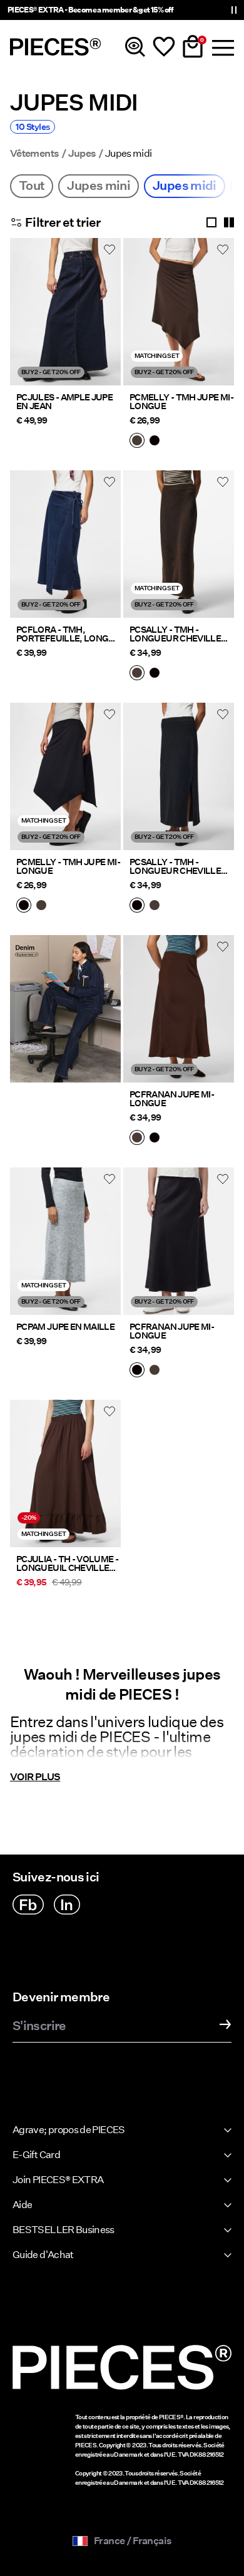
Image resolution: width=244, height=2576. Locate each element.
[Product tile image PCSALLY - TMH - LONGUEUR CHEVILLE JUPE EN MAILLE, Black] (179, 776)
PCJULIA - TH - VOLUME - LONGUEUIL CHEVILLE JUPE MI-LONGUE (67, 1563)
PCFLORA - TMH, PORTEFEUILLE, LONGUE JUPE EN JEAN (68, 634)
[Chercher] (135, 47)
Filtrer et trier (63, 222)
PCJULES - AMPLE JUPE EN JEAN (64, 402)
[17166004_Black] (155, 674)
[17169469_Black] (155, 442)
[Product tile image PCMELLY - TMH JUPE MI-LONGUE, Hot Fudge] (179, 312)
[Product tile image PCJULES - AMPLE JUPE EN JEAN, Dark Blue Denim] (65, 312)
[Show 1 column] (211, 222)
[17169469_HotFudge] (137, 442)
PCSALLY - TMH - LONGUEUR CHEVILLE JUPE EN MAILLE (175, 634)
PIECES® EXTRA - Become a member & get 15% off (90, 10)
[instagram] (67, 1905)
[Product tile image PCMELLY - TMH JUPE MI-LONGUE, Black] (65, 776)
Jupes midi (185, 186)
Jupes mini (99, 186)
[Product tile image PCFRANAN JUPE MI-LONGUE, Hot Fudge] (179, 1009)
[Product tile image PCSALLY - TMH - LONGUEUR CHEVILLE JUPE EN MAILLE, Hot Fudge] (179, 544)
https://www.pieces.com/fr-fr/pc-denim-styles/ (65, 950)
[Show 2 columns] (229, 222)
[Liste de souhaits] (164, 47)
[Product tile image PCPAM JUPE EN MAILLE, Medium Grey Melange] (65, 1241)
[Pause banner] (234, 10)
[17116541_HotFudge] (137, 1139)
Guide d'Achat (43, 2255)
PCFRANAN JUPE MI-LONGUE (172, 1099)
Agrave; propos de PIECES (69, 2130)
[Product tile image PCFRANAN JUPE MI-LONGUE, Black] (179, 1241)
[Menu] (221, 47)
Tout (32, 186)
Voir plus (35, 1777)
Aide (22, 2205)
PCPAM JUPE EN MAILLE (65, 1327)
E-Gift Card (36, 2155)
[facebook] (28, 1905)
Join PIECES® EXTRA (58, 2180)
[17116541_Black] (155, 1139)
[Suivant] (108, 319)
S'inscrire (39, 2026)
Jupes (82, 154)
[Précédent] (23, 319)
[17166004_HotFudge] (137, 674)
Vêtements (34, 154)
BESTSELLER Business (64, 2230)
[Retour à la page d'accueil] (56, 47)
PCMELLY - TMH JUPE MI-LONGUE (181, 402)
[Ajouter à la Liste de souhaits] (109, 249)
